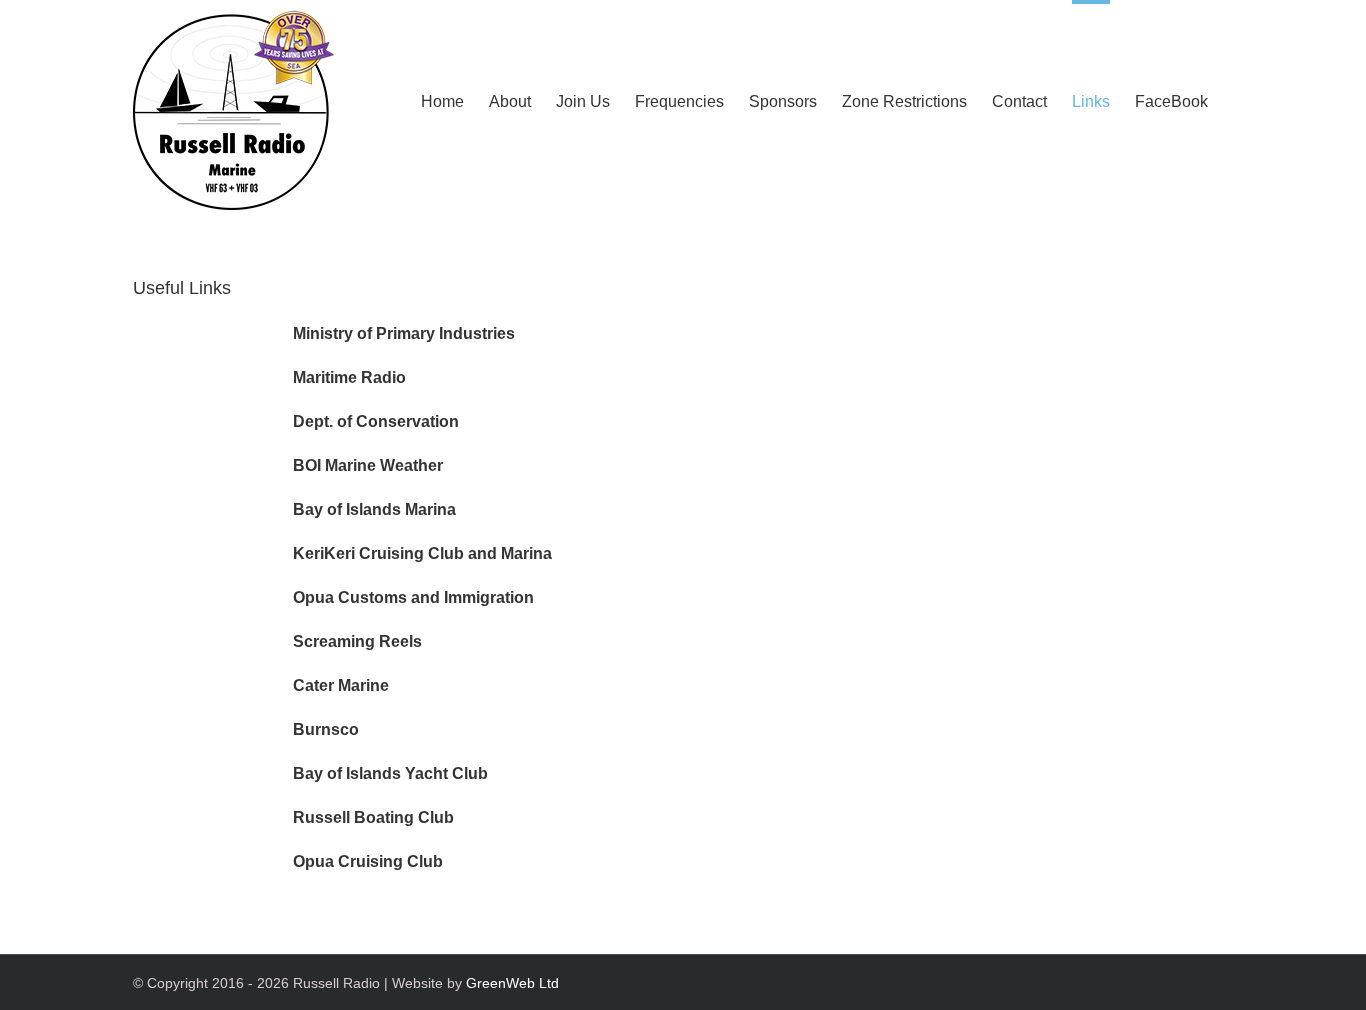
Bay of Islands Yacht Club (390, 773)
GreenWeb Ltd (512, 983)
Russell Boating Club (373, 817)
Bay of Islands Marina (374, 509)
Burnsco (326, 729)
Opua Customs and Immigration (413, 597)
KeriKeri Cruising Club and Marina (422, 553)
